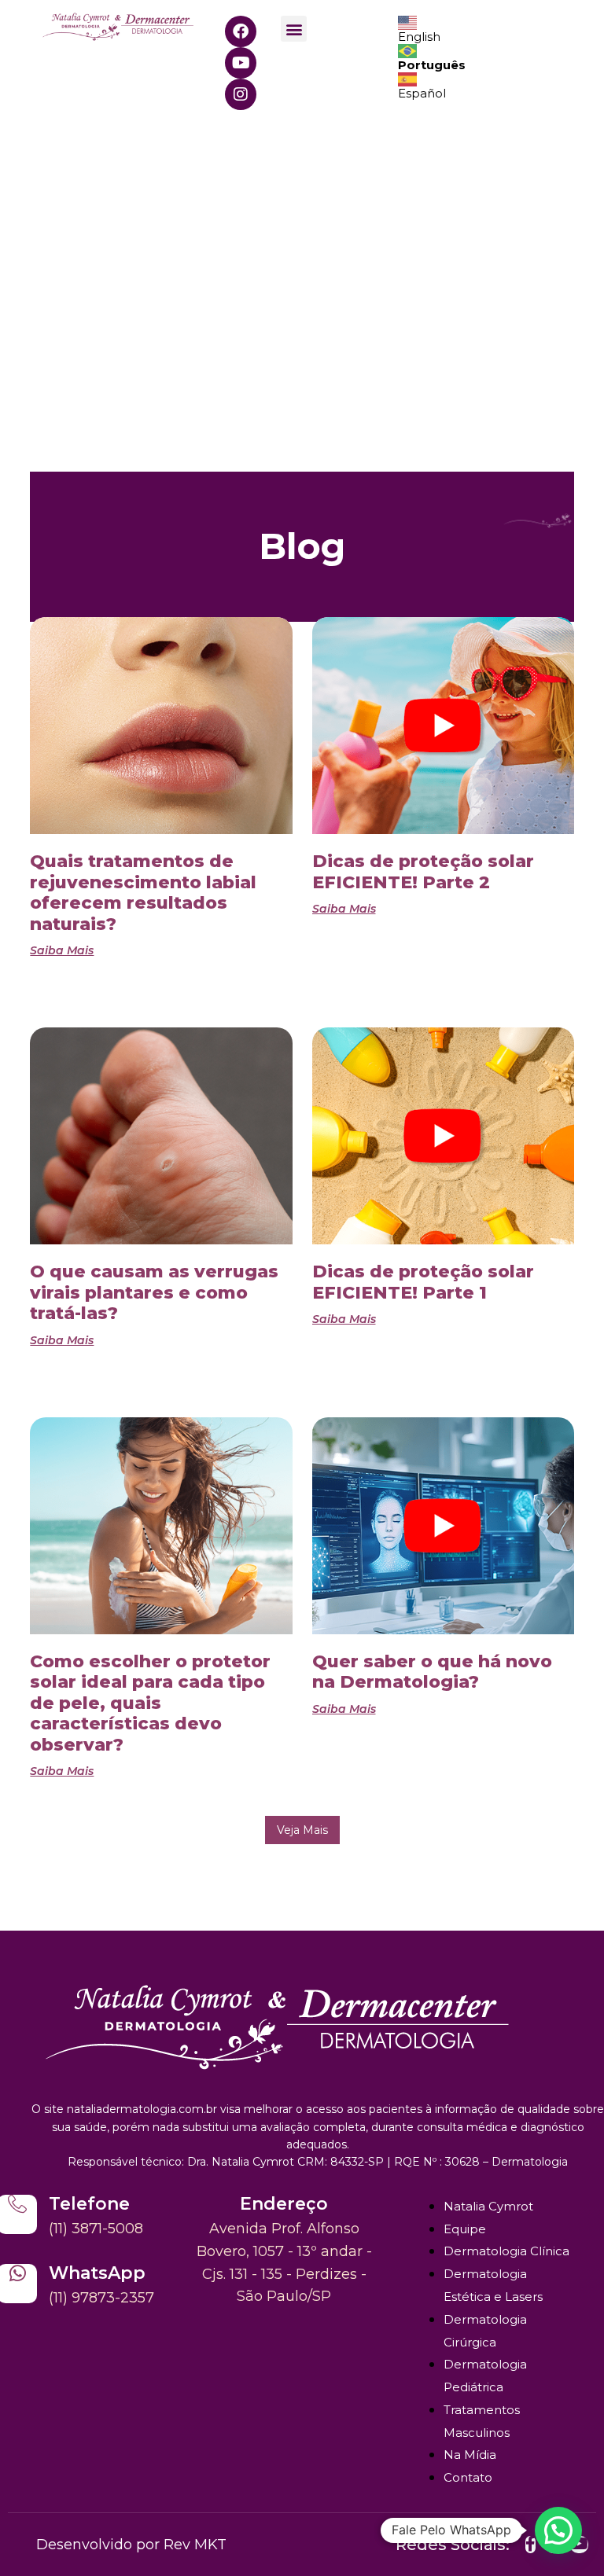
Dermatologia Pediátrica (485, 2376)
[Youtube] (241, 63)
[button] (294, 29)
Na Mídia (470, 2455)
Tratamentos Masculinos (482, 2421)
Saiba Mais (62, 950)
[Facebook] (241, 31)
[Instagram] (241, 94)
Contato (468, 2477)
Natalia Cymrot (488, 2206)
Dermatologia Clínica (506, 2251)
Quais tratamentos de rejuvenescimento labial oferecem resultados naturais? (143, 892)
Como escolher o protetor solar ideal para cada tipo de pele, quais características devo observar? (150, 1703)
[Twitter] (530, 2545)
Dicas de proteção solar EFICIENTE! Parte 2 (423, 871)
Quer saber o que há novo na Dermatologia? (432, 1672)
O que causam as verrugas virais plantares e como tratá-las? (154, 1292)
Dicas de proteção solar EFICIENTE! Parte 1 (423, 1282)
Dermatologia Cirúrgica (485, 2331)
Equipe (465, 2229)
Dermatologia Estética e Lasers (493, 2285)
